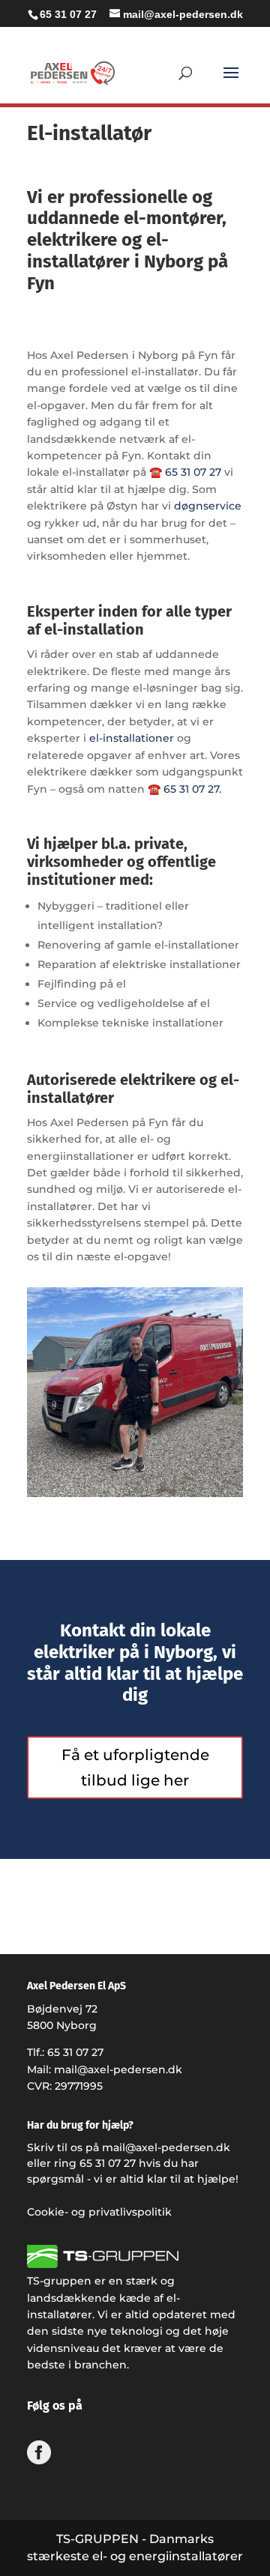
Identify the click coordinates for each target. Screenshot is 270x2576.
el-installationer (132, 738)
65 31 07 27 (68, 14)
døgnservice (208, 506)
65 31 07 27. (192, 789)
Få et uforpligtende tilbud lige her (135, 1768)
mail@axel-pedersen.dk (118, 2069)
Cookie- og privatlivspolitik (99, 2212)
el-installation (94, 629)
